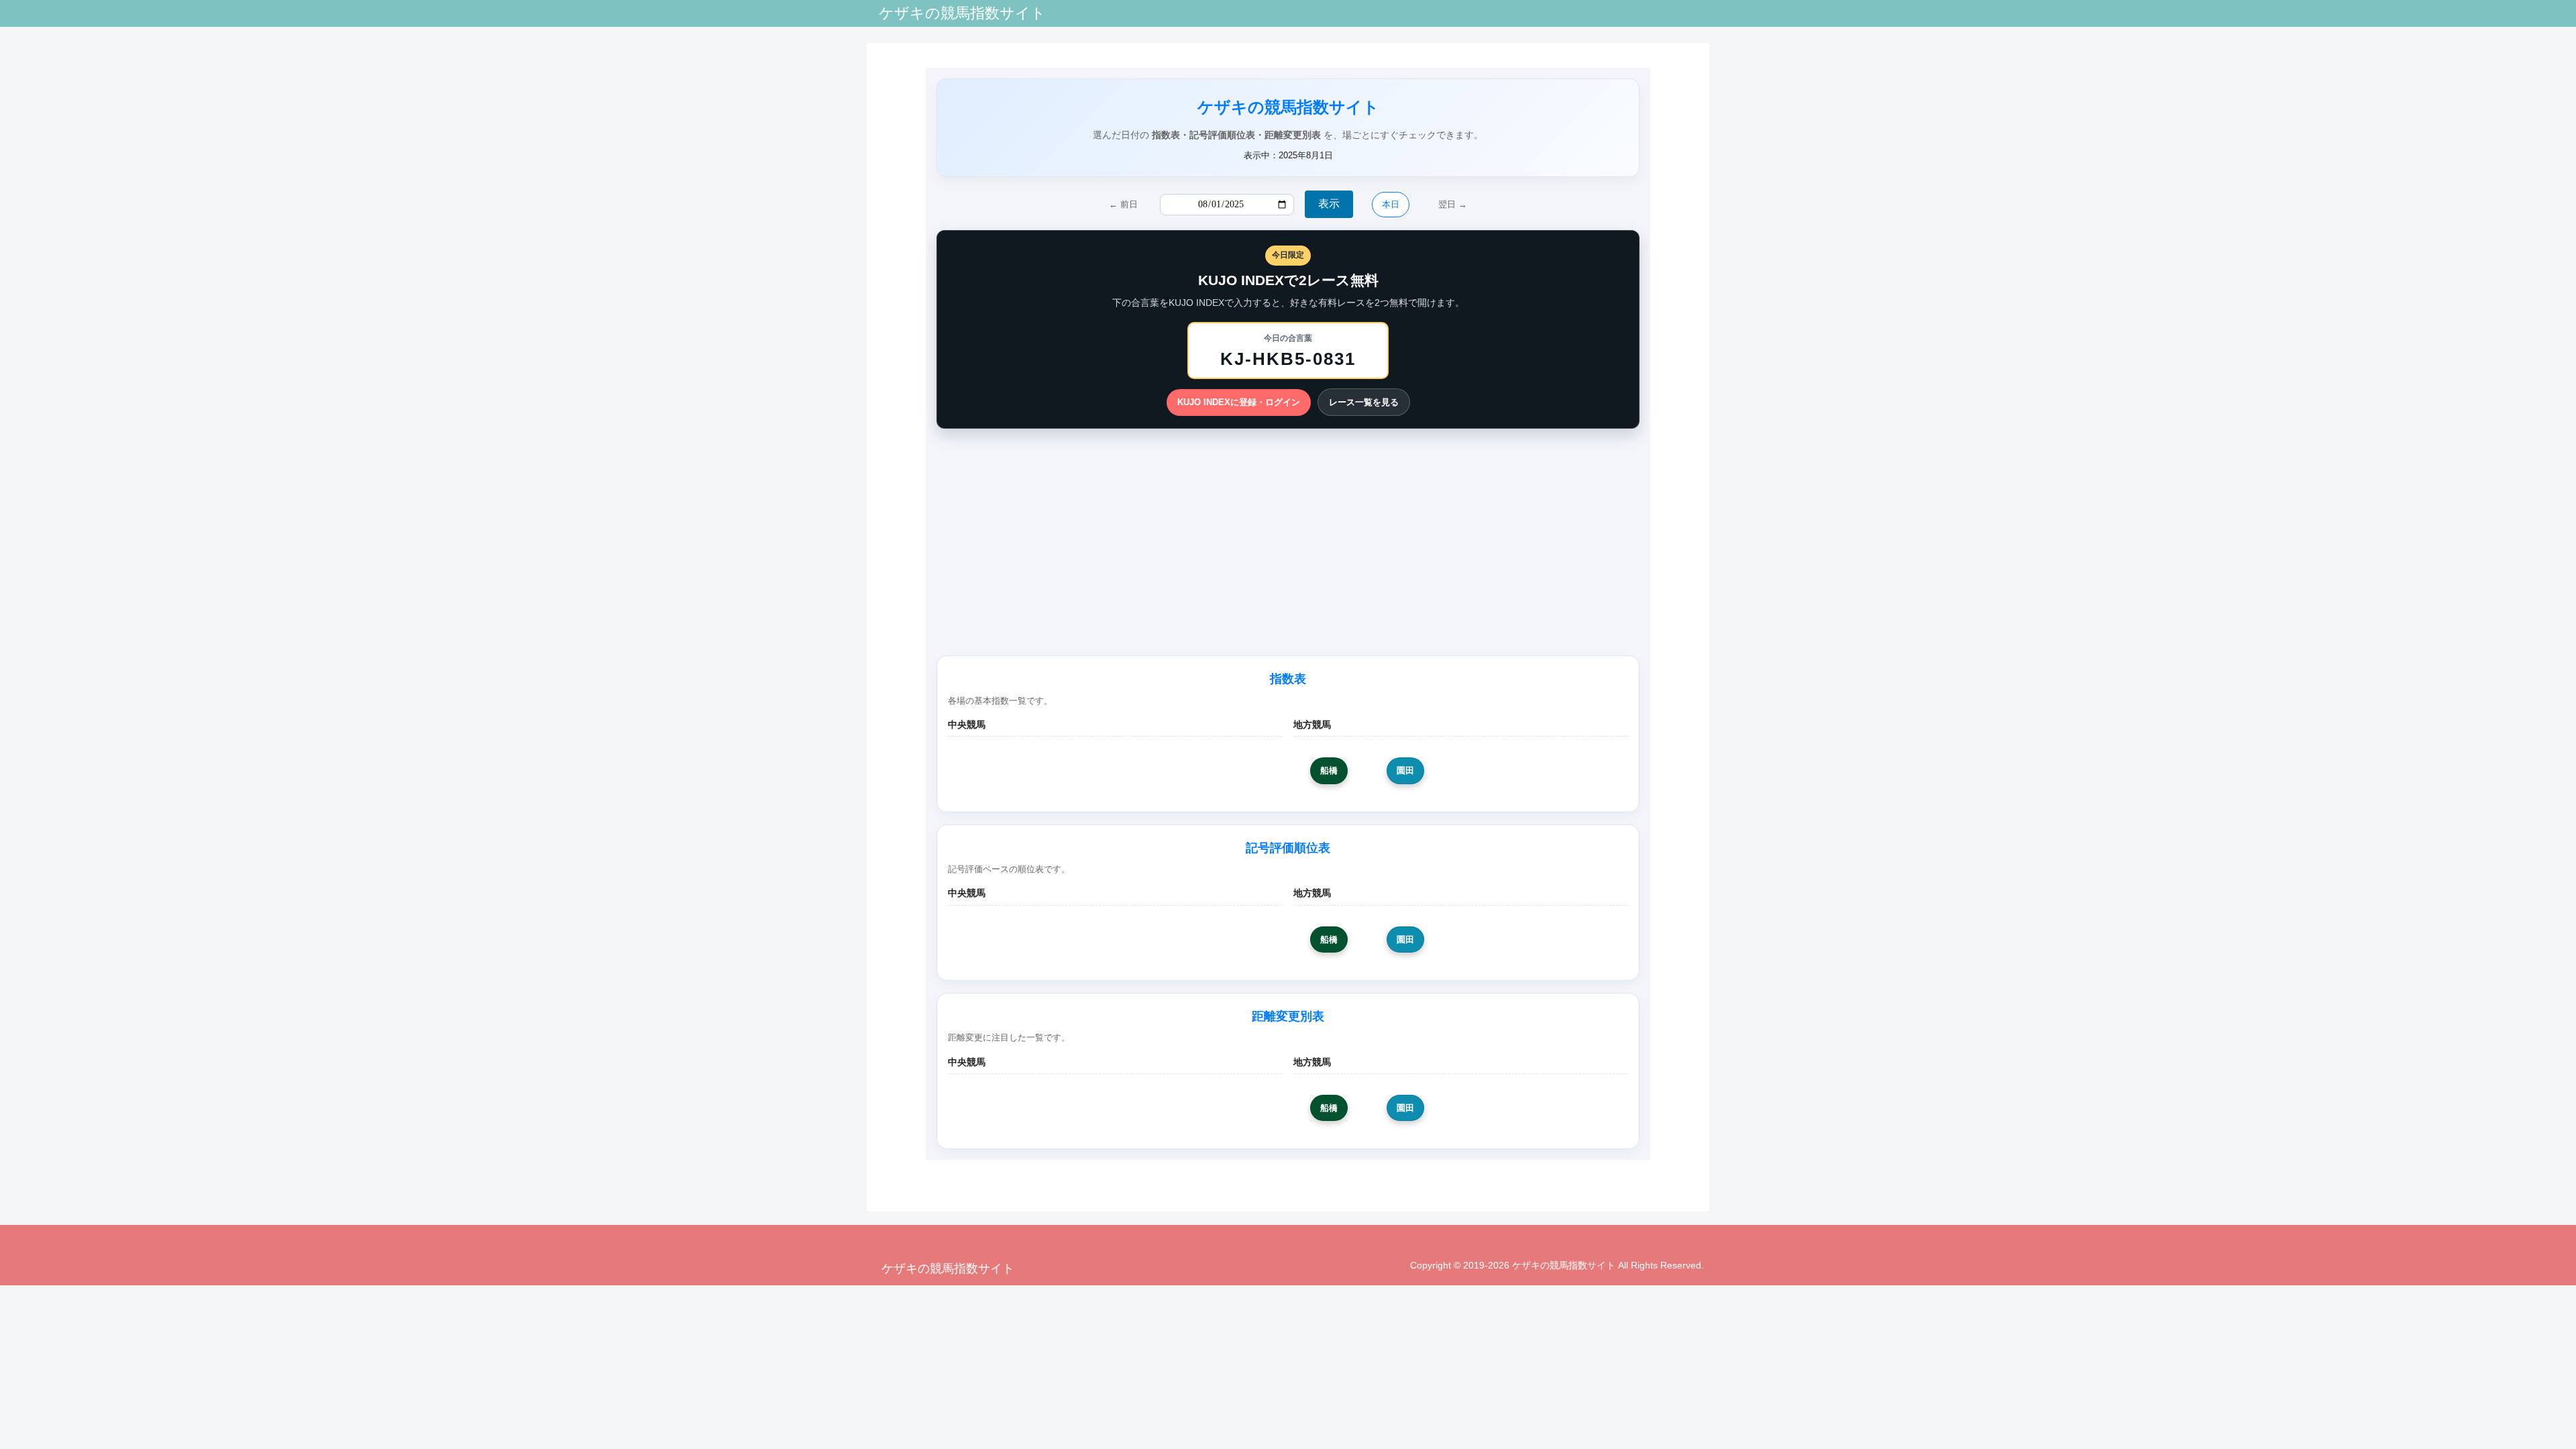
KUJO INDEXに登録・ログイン (1239, 402)
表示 (1329, 204)
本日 (1391, 204)
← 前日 (1123, 204)
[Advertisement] (1288, 539)
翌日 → (1453, 204)
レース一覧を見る (1364, 402)
